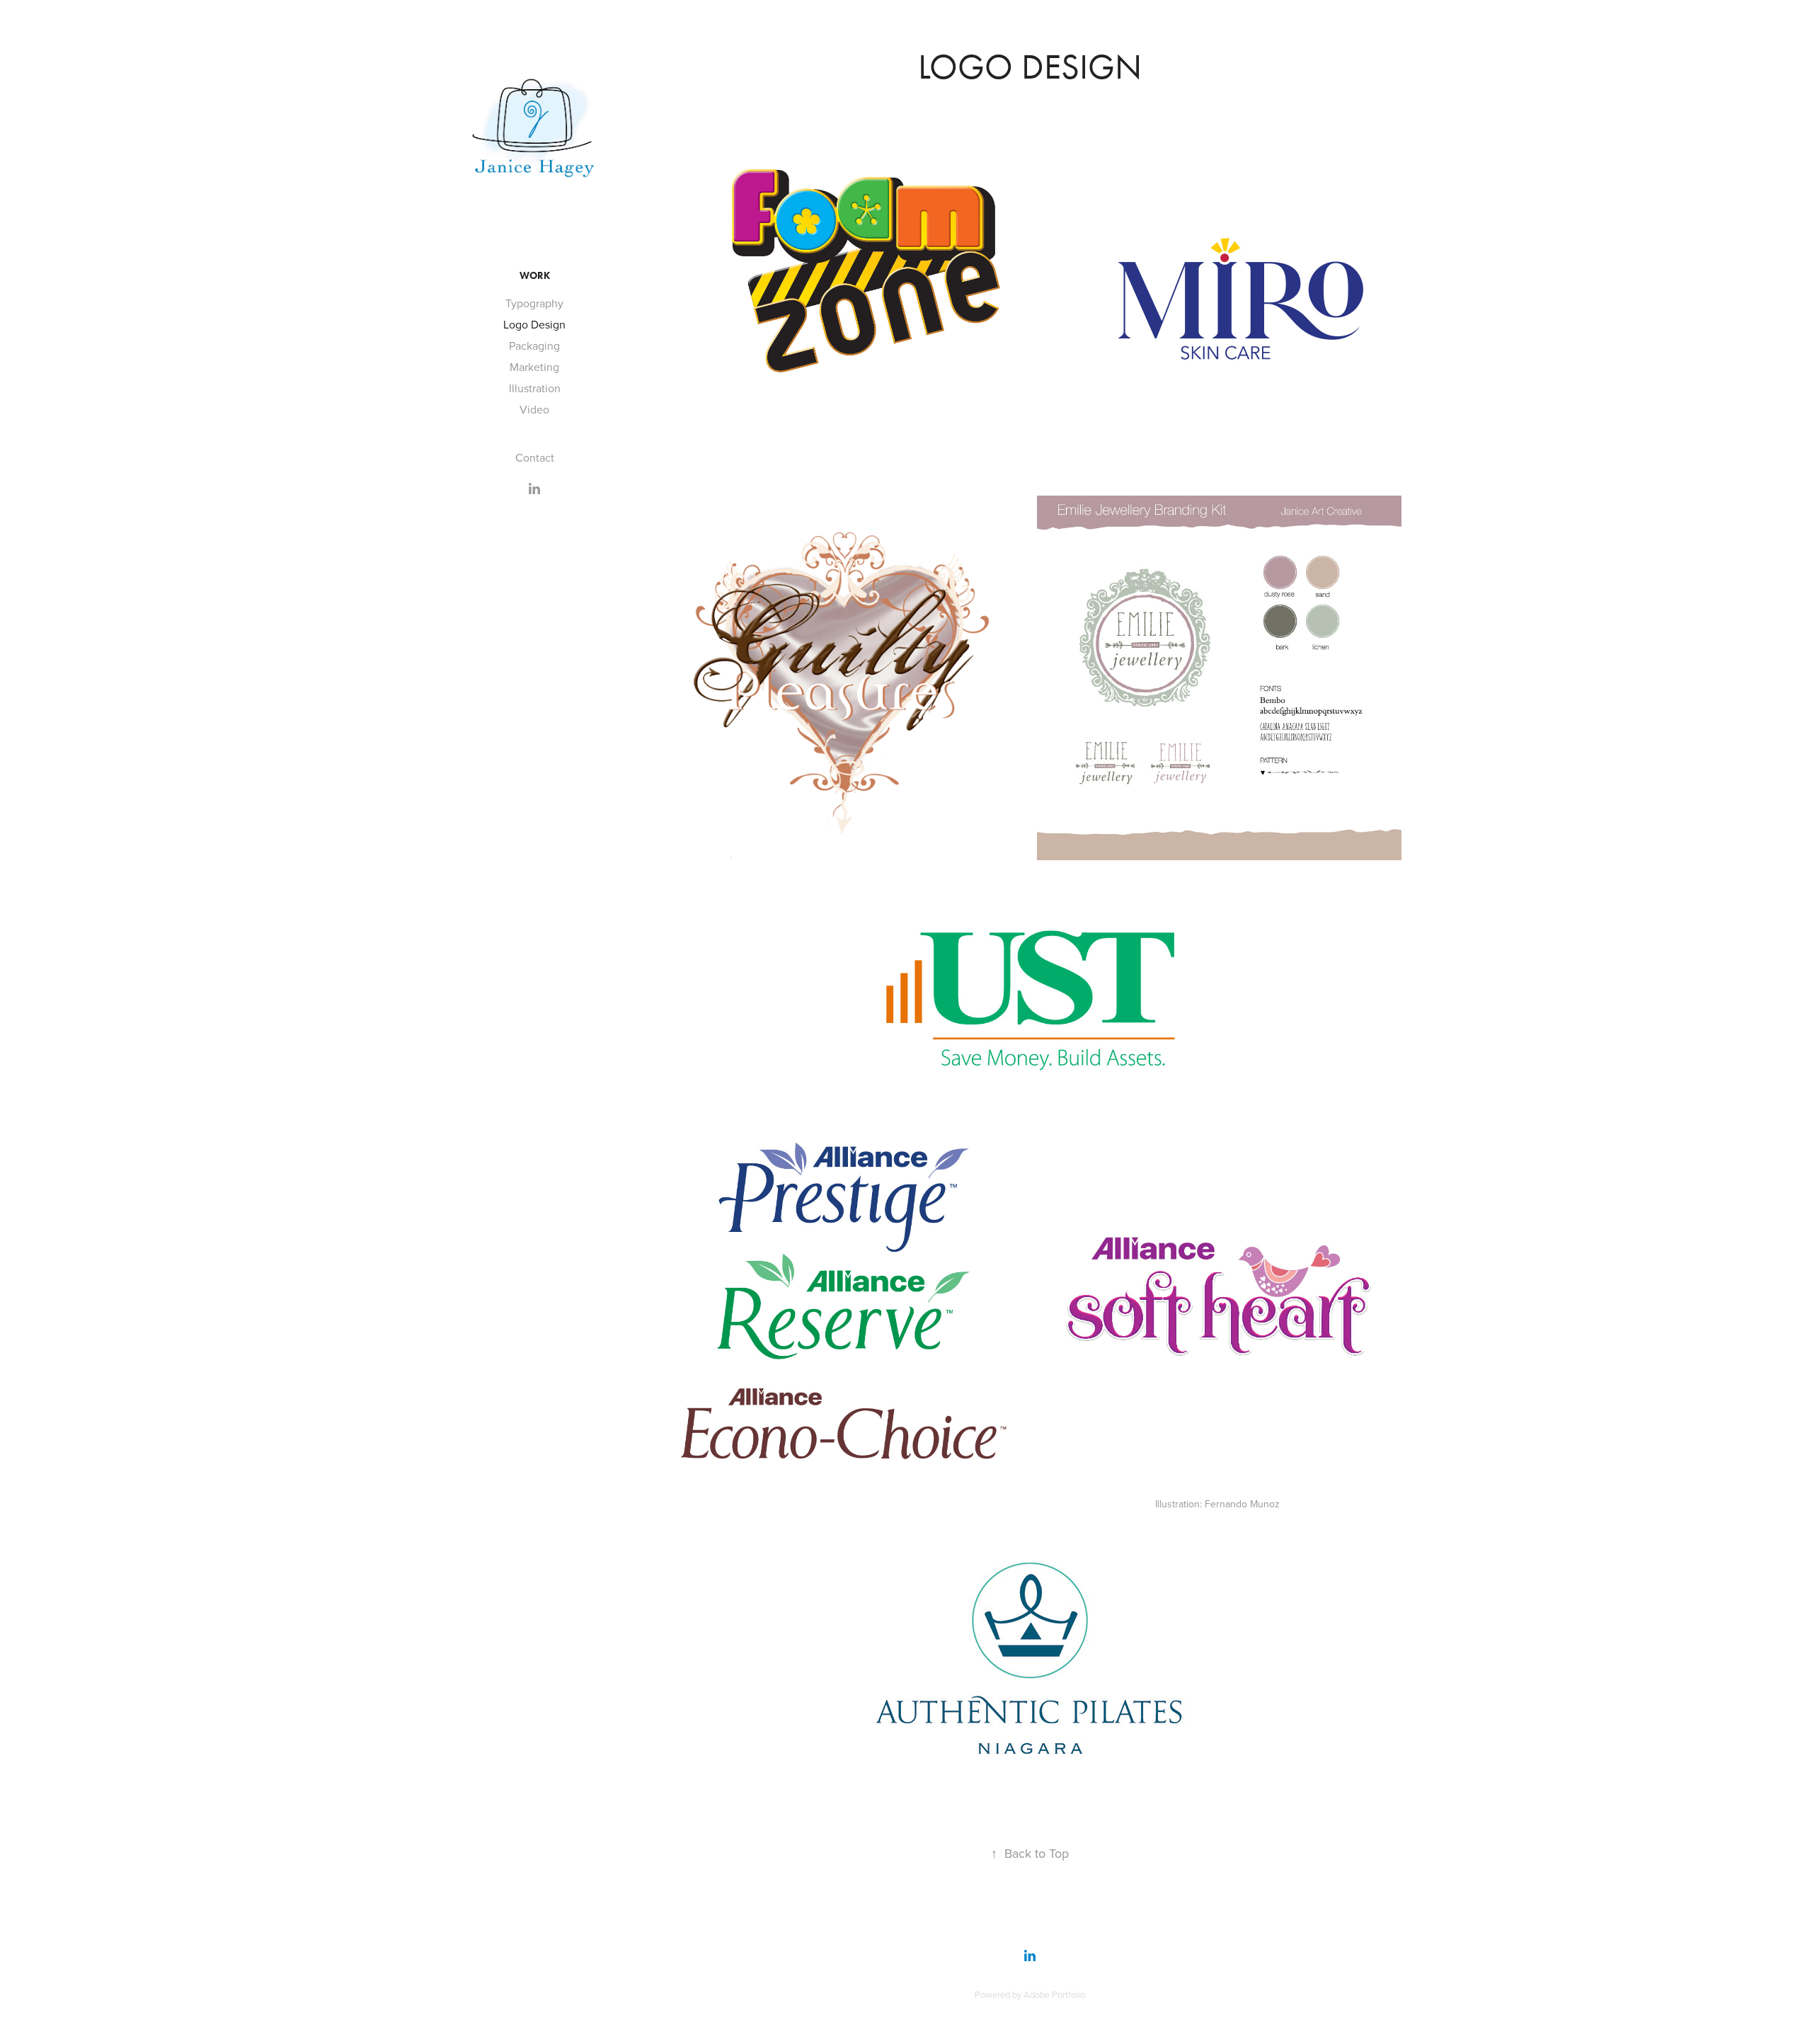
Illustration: (1180, 1504)
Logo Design (534, 324)
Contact (535, 457)
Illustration (535, 388)
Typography (534, 303)
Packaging (534, 346)
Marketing (534, 367)
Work (535, 276)
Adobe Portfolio (1054, 1994)
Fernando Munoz (1242, 1504)
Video (534, 409)
